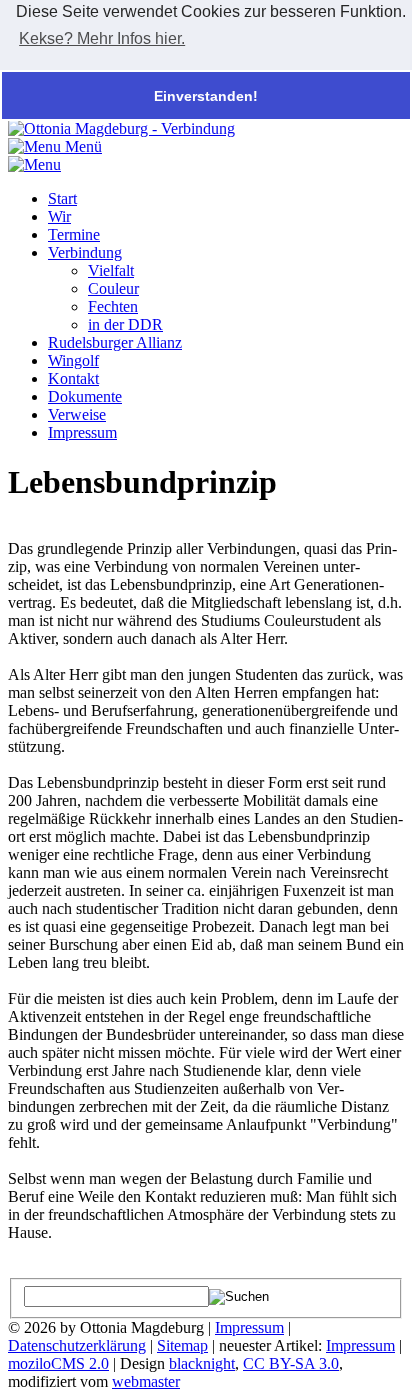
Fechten (113, 306)
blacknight (202, 1363)
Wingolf (73, 360)
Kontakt (73, 378)
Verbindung (85, 252)
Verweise (77, 414)
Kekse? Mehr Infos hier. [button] (102, 38)
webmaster (146, 1381)
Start (62, 198)
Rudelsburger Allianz (115, 342)
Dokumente (85, 396)
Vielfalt (111, 270)
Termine (74, 234)
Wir (59, 216)
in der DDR (125, 324)
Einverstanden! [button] (206, 96)
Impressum (82, 432)
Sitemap (182, 1345)
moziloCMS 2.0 (58, 1363)
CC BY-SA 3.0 (291, 1363)
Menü (81, 146)
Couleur (113, 288)
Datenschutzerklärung (77, 1345)
